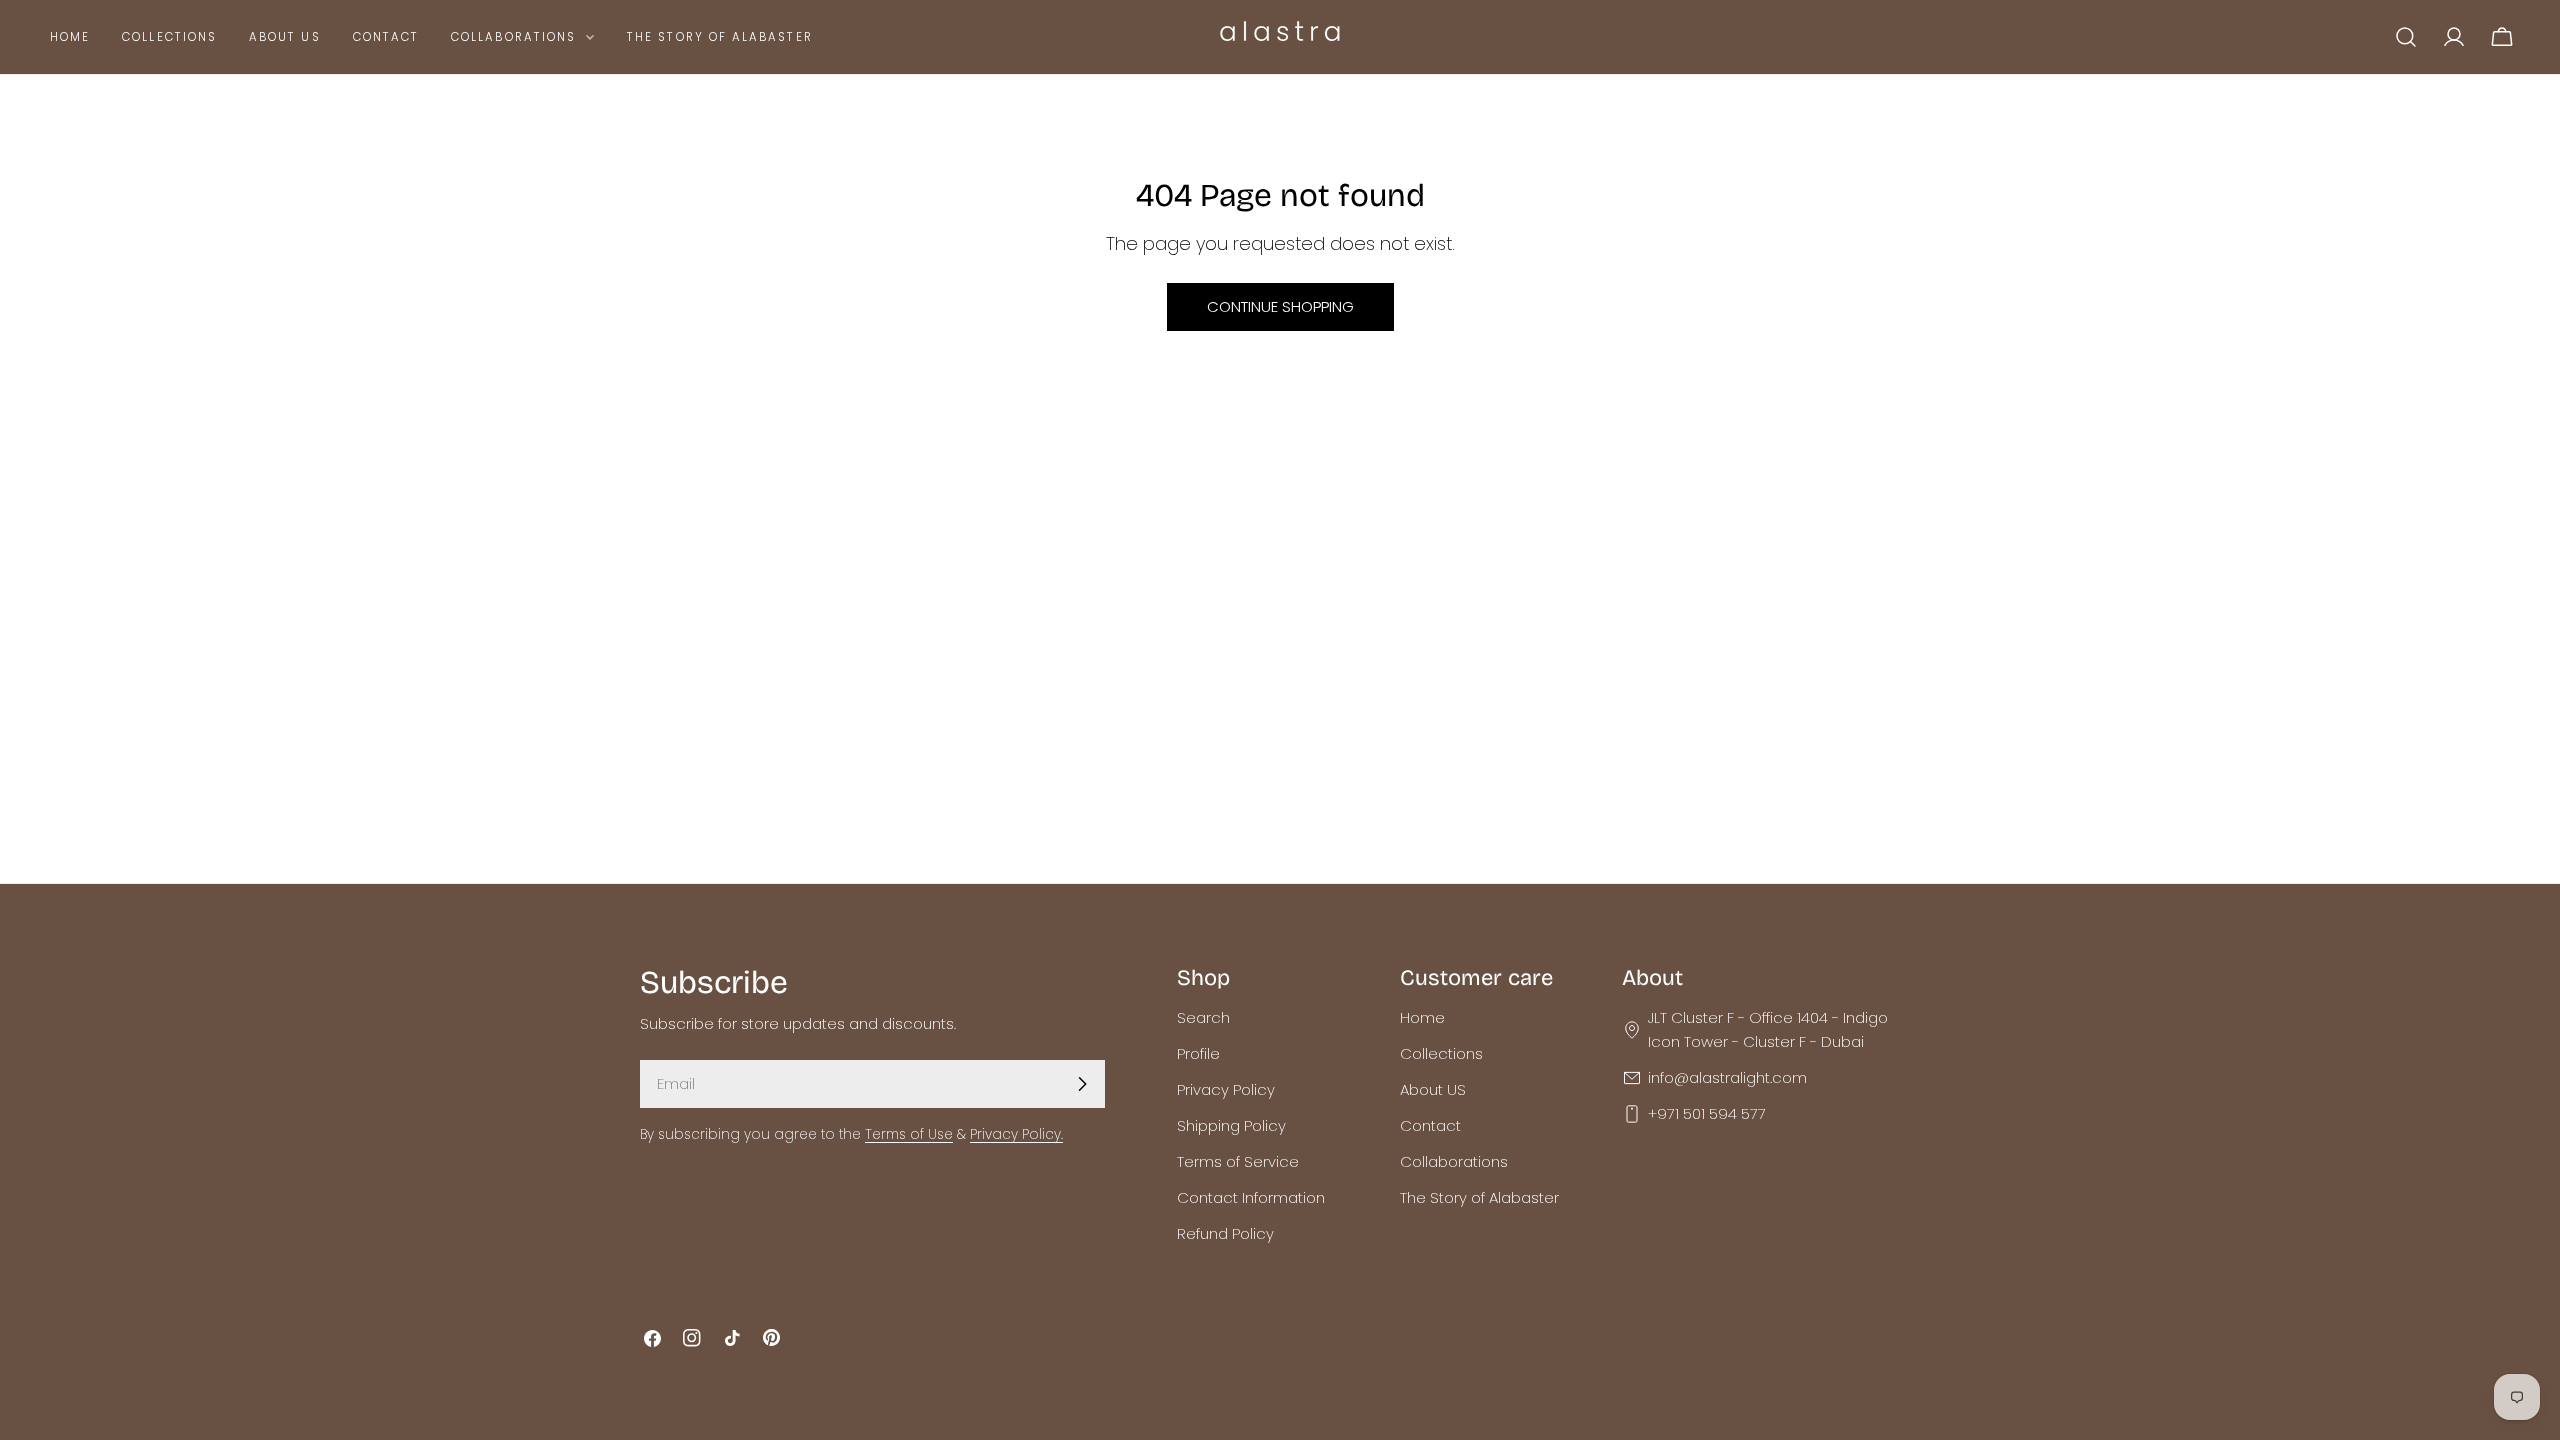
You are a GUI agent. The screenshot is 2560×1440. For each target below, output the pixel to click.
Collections (1441, 1053)
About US (1433, 1089)
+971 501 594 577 (1707, 1113)
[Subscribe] (1082, 1084)
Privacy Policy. (1016, 1134)
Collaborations (1454, 1161)
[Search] (2406, 37)
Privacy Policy (1226, 1089)
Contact (1430, 1125)
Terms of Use (909, 1134)
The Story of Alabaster (1479, 1197)
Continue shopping (1280, 306)
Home (1422, 1017)
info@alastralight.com (1727, 1077)
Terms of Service (1238, 1161)
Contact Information (1251, 1197)
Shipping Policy (1231, 1125)
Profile (1198, 1053)
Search (1203, 1017)
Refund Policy (1225, 1233)
